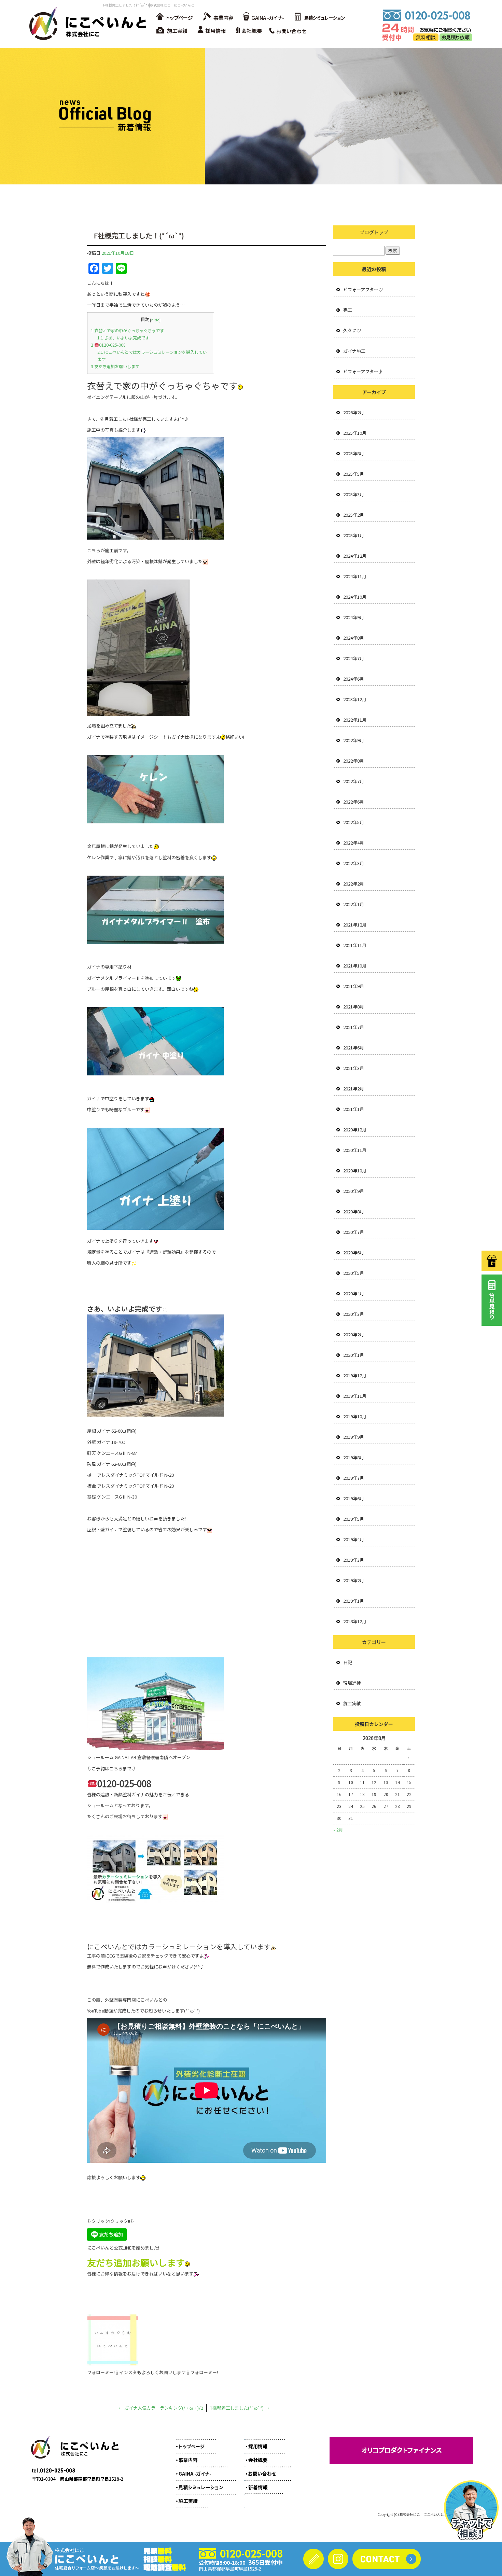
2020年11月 (355, 1150)
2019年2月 (354, 1580)
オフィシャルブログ (263, 2484)
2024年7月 (354, 658)
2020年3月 (354, 1314)
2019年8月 (354, 1457)
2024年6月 (354, 679)
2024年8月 (354, 638)
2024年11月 (355, 576)
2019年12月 (355, 1375)
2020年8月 (354, 1212)
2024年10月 (355, 597)
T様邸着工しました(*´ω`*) (240, 2408)
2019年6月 (354, 1498)
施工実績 (172, 31)
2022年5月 (354, 822)
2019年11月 (355, 1396)
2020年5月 (354, 1273)
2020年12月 (355, 1130)
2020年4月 (354, 1293)
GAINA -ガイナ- (263, 17)
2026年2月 (354, 412)
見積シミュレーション (319, 17)
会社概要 (251, 31)
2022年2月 (354, 884)
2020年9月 (354, 1191)
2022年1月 (354, 904)
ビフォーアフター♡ (363, 289)
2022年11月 (355, 720)
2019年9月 (354, 1437)
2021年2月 (354, 1089)
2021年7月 (354, 1027)
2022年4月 (354, 843)
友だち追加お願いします (115, 366)
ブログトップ (374, 232)
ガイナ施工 (354, 351)
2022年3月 (354, 863)
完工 (348, 310)
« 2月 (338, 1830)
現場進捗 (352, 1683)
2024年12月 (355, 556)
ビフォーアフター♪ (363, 371)
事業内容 (217, 17)
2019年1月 (354, 1601)
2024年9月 (354, 617)
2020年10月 (355, 1171)
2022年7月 (354, 781)
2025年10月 (355, 433)
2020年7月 (354, 1232)
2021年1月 (354, 1109)
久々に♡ (352, 330)
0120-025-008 (108, 345)
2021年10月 (355, 966)
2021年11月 (355, 945)
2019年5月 (354, 1519)
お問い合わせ (290, 31)
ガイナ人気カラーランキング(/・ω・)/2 (161, 2408)
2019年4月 (354, 1539)
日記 (348, 1662)
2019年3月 (354, 1560)
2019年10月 (355, 1416)
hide (155, 320)
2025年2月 (354, 515)
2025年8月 (354, 453)
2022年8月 (354, 761)
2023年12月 (355, 699)
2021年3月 (354, 1068)
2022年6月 (354, 802)
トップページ (174, 17)
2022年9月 (354, 740)
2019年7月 (354, 1478)
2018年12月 (355, 1621)
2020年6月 (354, 1252)
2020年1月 (354, 1355)
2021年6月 (354, 1048)
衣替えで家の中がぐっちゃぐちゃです (127, 331)
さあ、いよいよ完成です (123, 338)
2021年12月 (355, 925)
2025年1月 (354, 535)
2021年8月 (354, 1007)
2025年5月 (354, 474)
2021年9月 (354, 986)
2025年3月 (354, 494)
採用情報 (213, 31)
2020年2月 (354, 1334)
